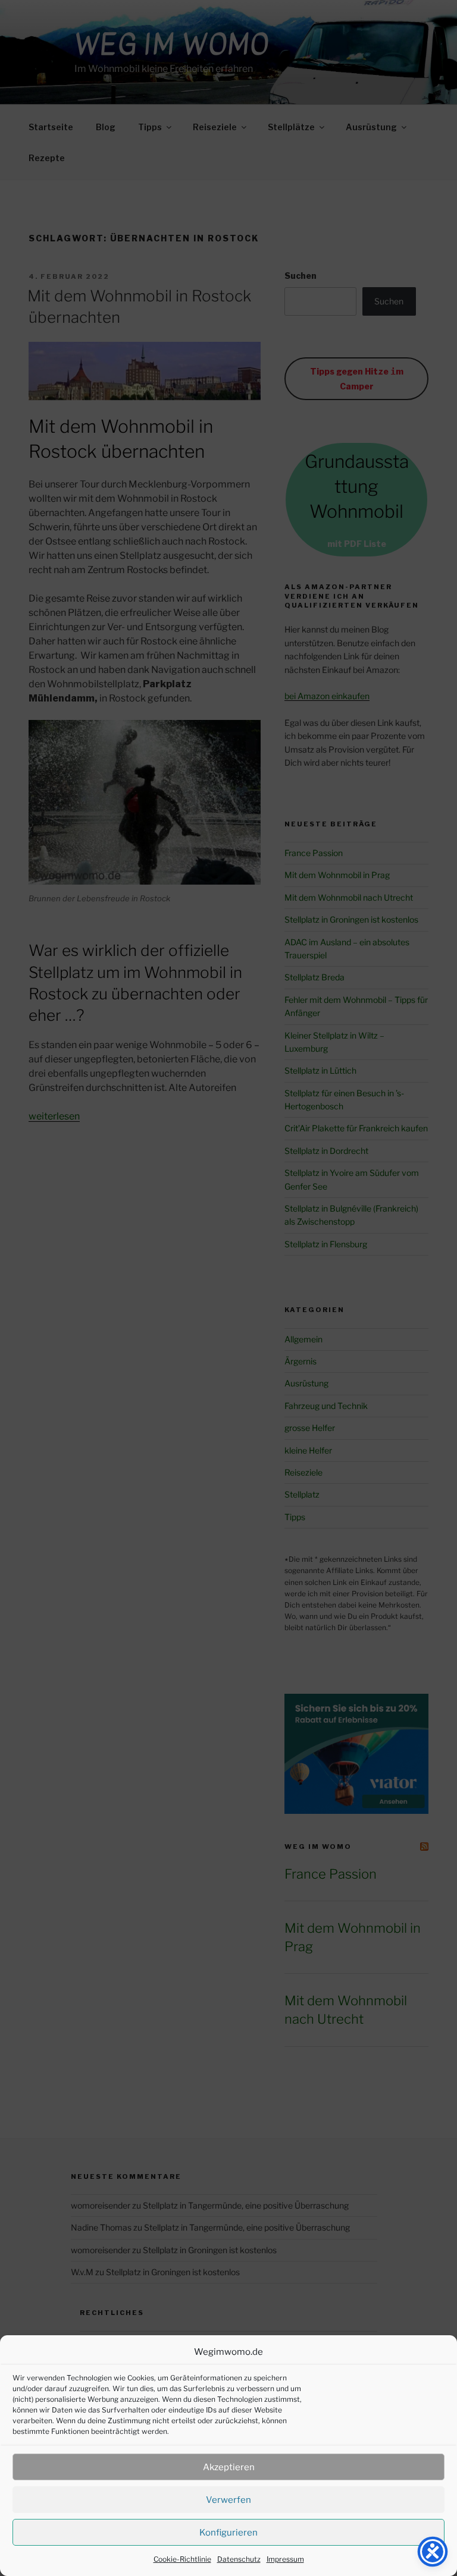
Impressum (285, 2559)
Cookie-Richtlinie (182, 2559)
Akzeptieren (229, 2467)
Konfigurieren (228, 2533)
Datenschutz (239, 2559)
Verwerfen (228, 2500)
